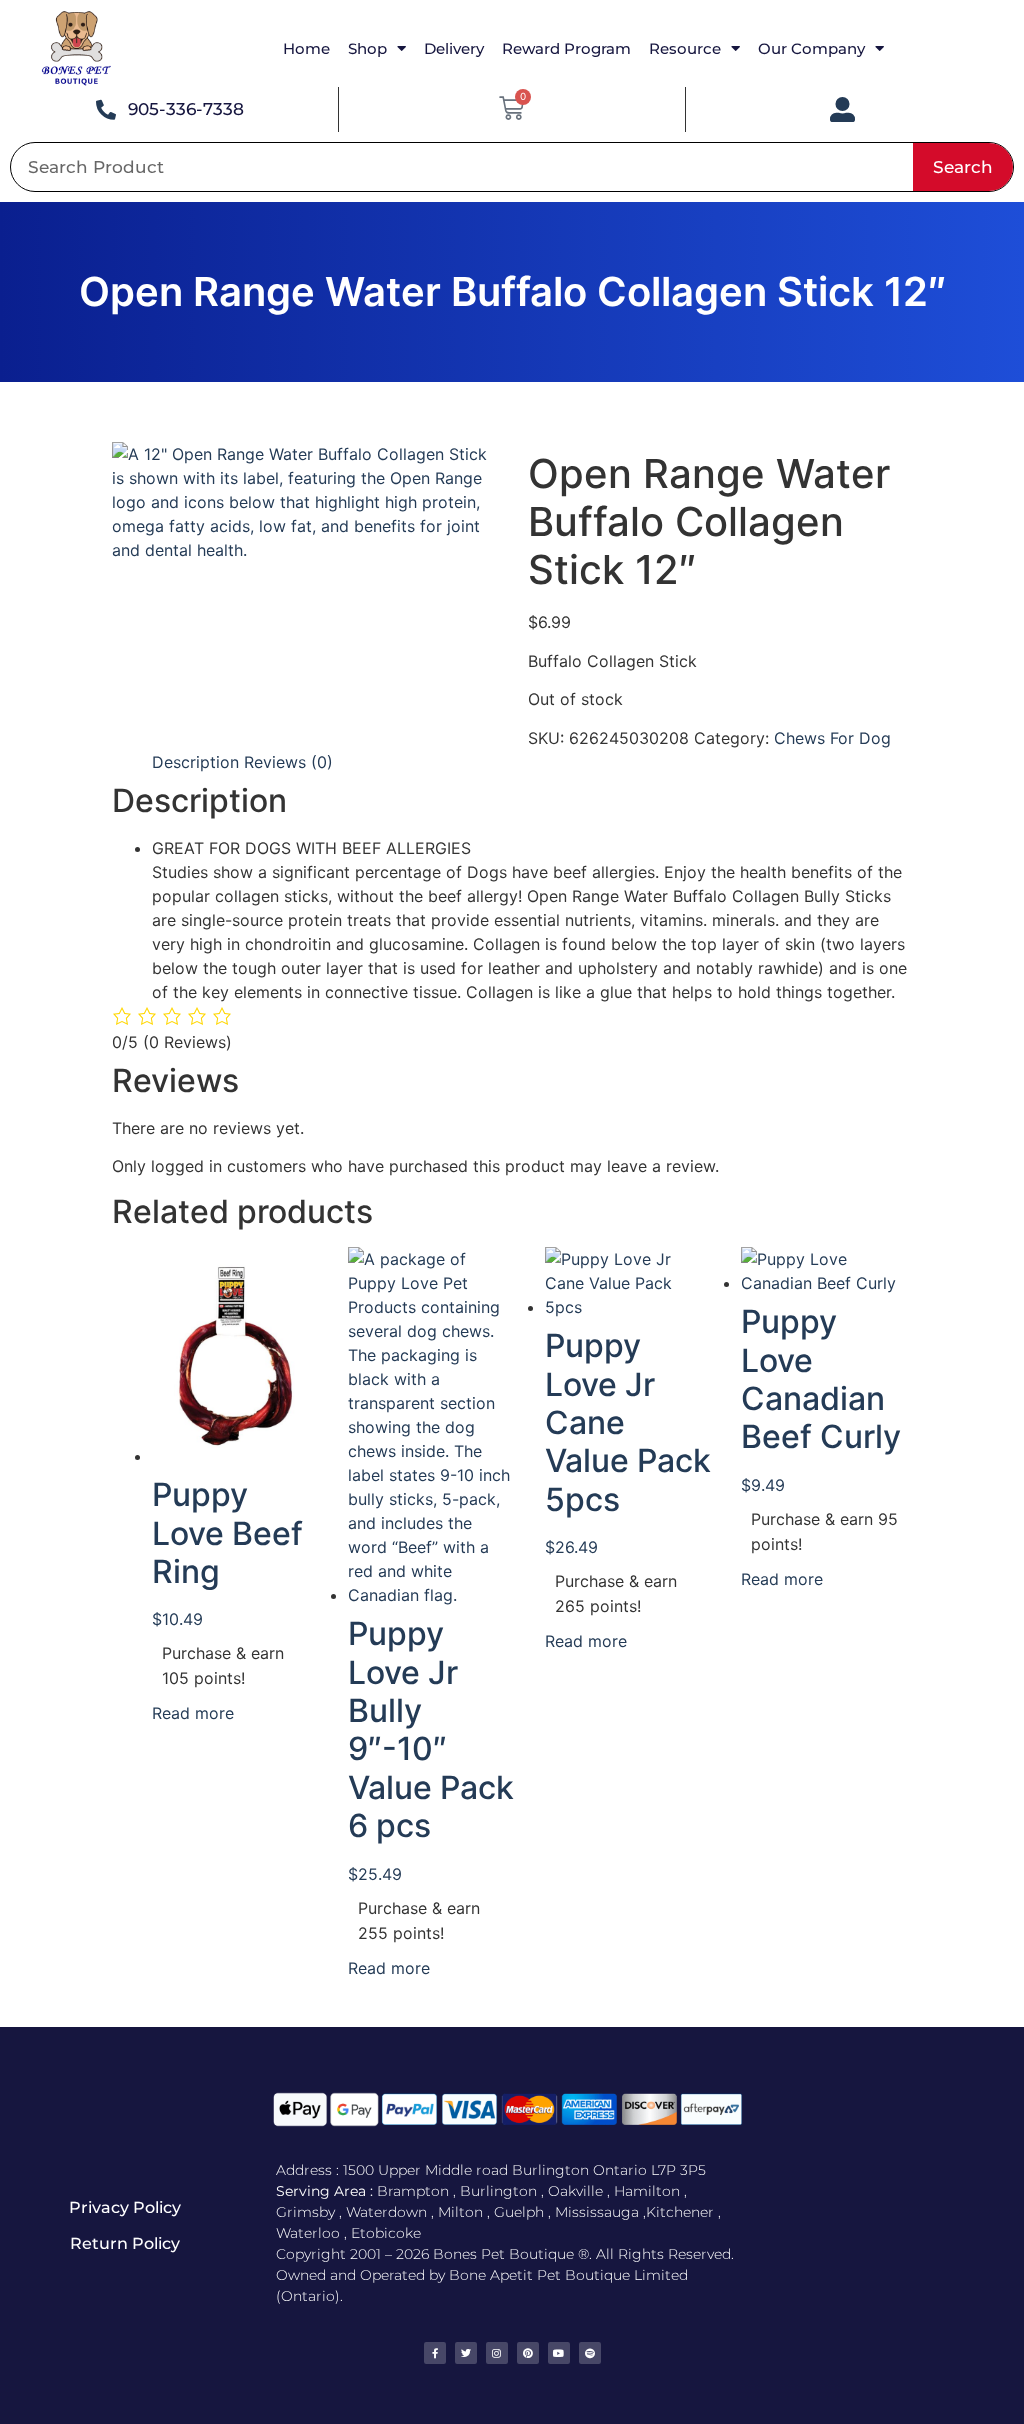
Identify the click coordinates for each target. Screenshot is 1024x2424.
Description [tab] (195, 762)
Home (306, 48)
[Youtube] (559, 2353)
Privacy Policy (125, 2207)
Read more (193, 1713)
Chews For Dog (832, 738)
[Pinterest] (528, 2353)
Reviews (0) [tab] (288, 762)
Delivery (454, 48)
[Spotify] (590, 2353)
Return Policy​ (125, 2243)
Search (963, 167)
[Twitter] (466, 2353)
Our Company (811, 48)
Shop (367, 48)
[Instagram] (497, 2353)
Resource (685, 48)
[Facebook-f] (435, 2353)
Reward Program (566, 48)
